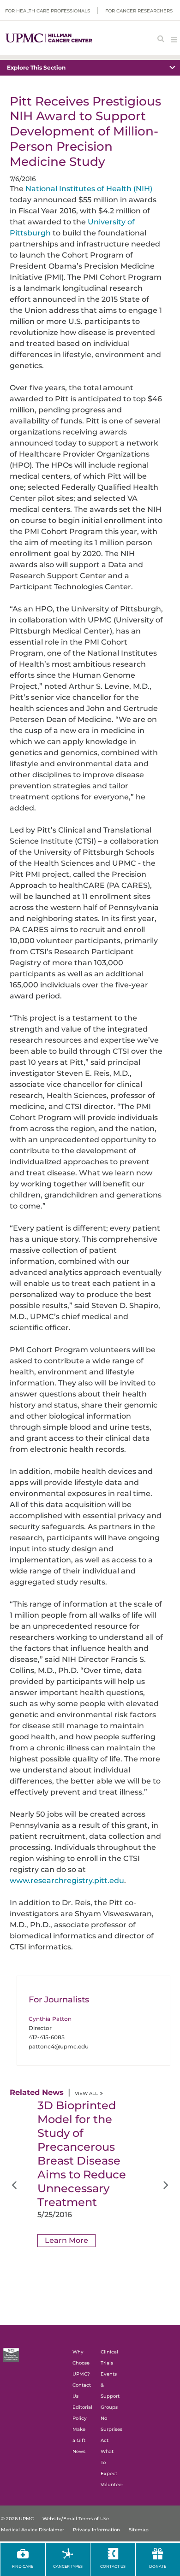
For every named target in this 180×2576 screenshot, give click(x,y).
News (79, 2451)
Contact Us (113, 2566)
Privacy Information (96, 2530)
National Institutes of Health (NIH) (89, 189)
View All (86, 2093)
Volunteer (112, 2485)
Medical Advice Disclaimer (33, 2530)
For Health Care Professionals (48, 11)
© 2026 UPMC (17, 2519)
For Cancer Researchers (139, 11)
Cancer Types (68, 2566)
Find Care (23, 2566)
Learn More (66, 2240)
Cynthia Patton (50, 2019)
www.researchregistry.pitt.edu (67, 1881)
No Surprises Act (111, 2429)
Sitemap (139, 2530)
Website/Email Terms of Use (76, 2519)
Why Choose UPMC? (81, 2363)
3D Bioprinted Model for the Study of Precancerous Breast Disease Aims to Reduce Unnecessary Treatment (82, 2154)
